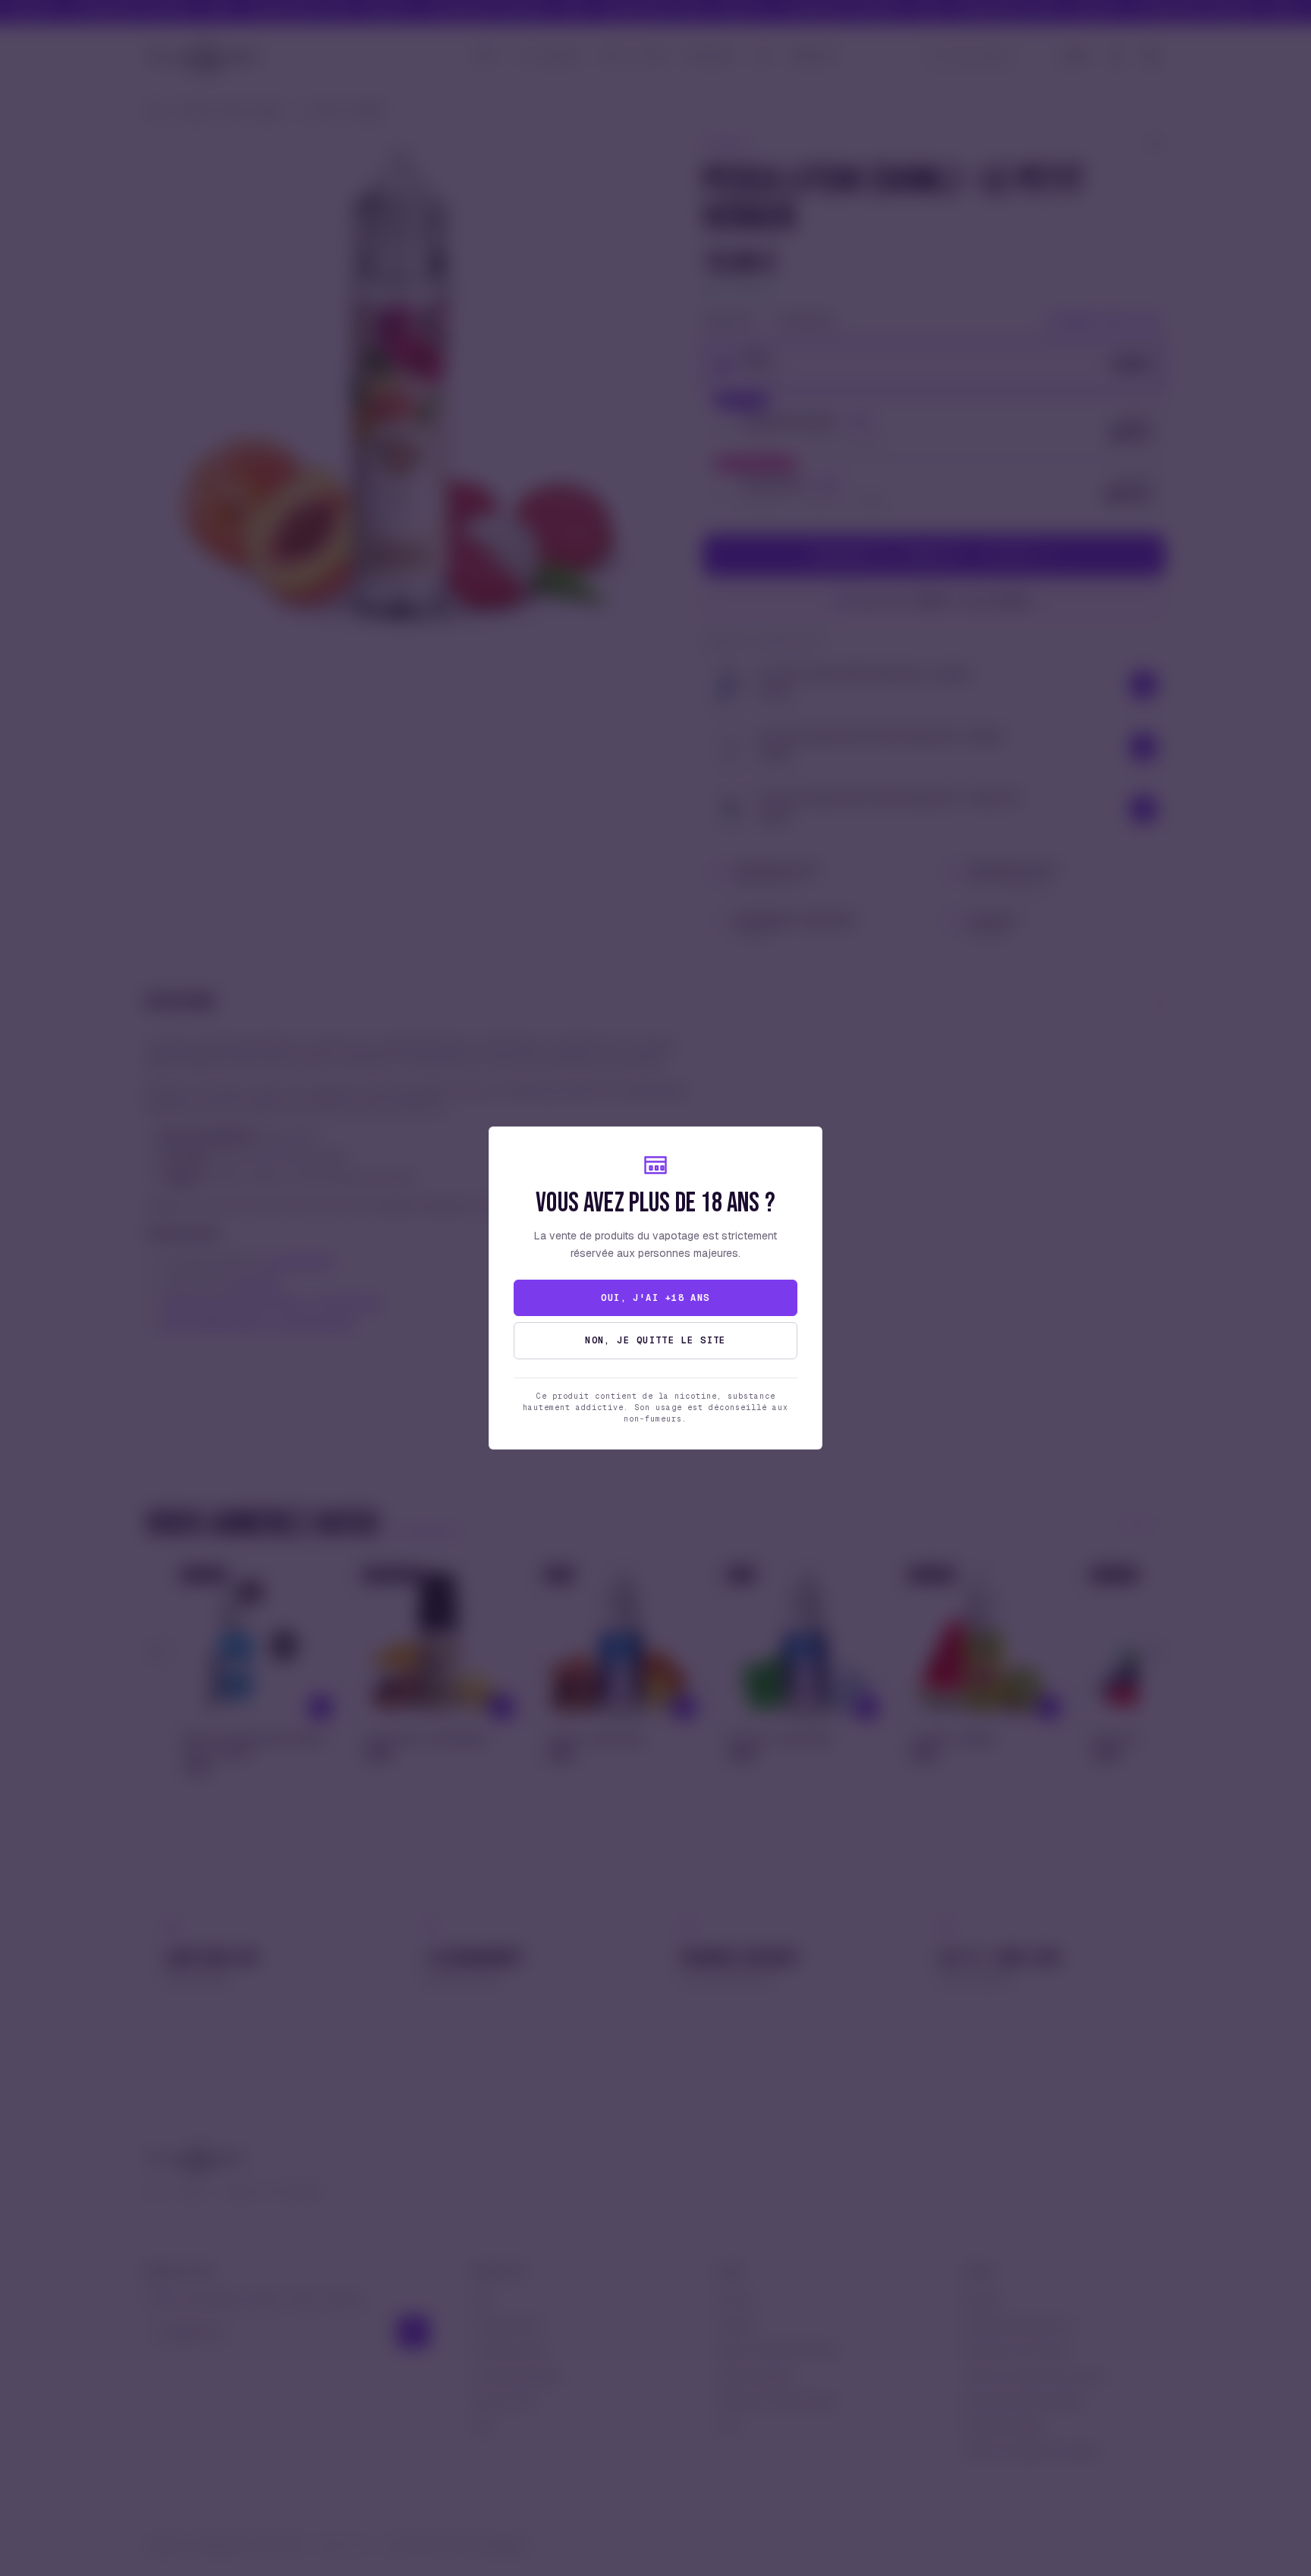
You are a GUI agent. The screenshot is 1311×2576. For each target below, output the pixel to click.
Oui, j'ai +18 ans (655, 1298)
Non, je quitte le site (655, 1340)
